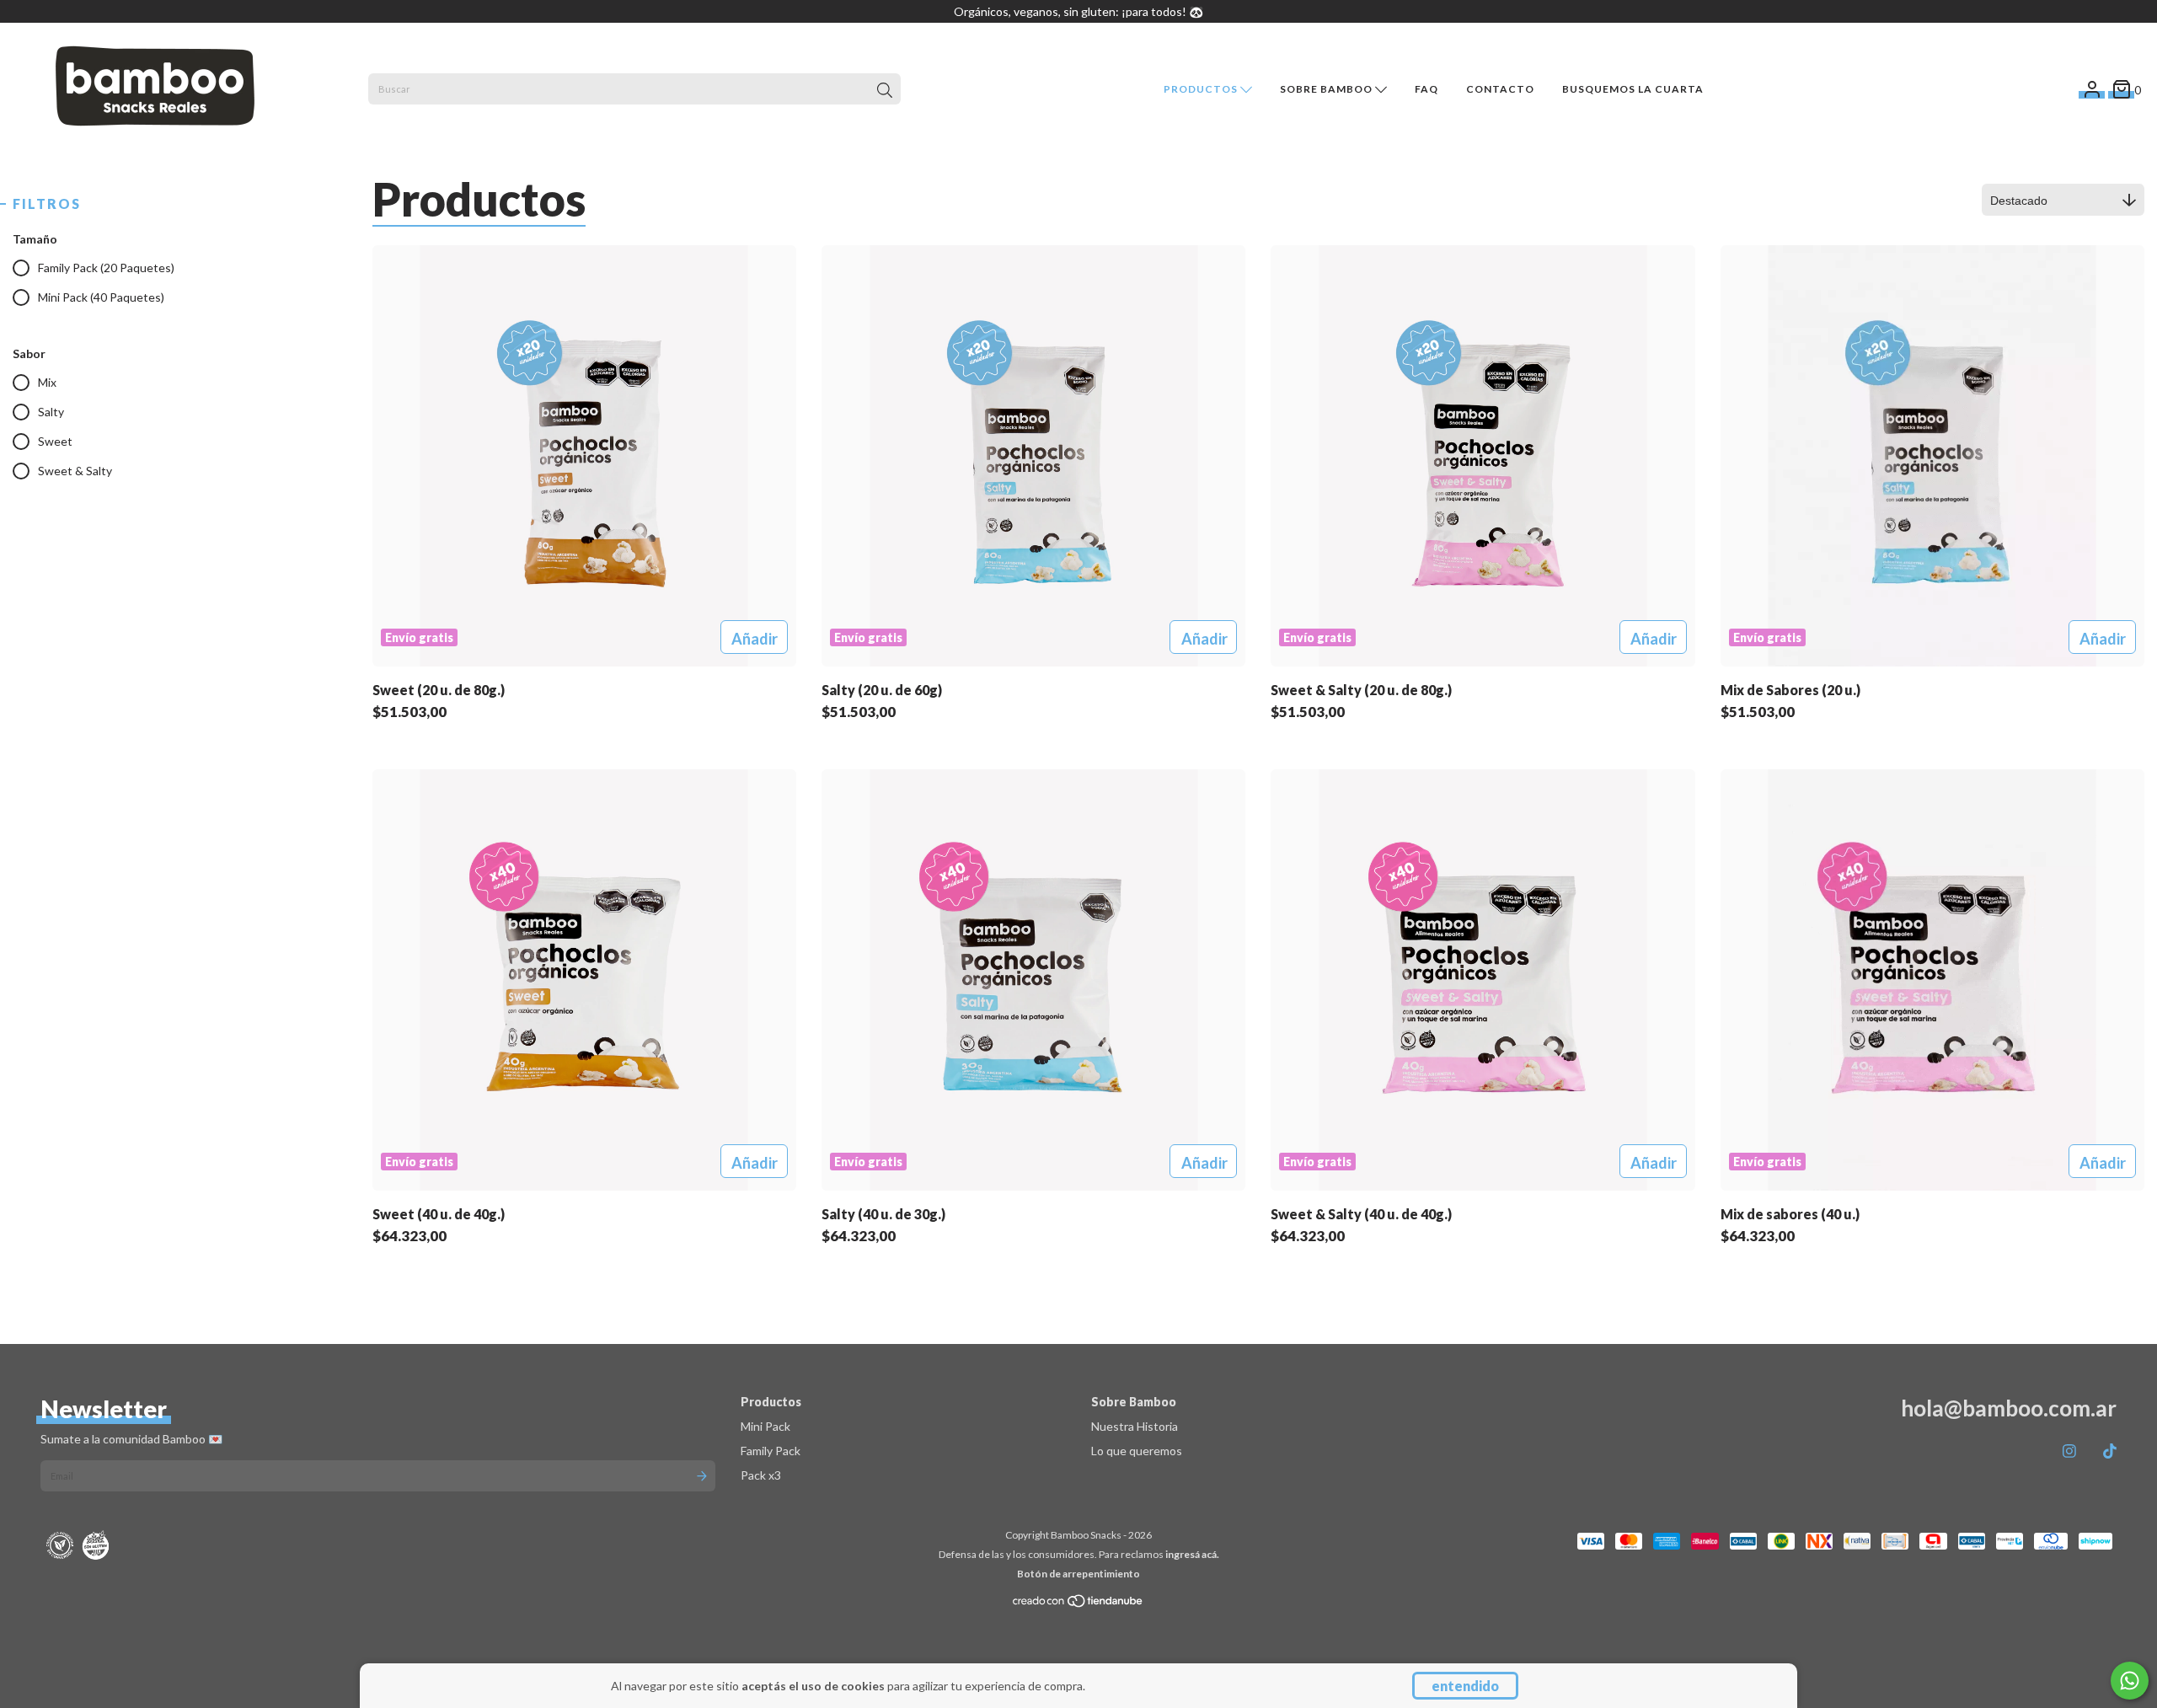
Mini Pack (765, 1426)
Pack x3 (761, 1475)
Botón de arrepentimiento (1078, 1574)
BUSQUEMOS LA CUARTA (1633, 89)
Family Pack (771, 1451)
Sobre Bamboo (1327, 89)
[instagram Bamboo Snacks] (2069, 1451)
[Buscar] (885, 91)
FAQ (1426, 89)
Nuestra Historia (1135, 1426)
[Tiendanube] (1078, 1605)
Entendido (1465, 1686)
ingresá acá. (1192, 1554)
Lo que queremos (1137, 1451)
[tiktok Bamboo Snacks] (2110, 1451)
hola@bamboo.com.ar (2009, 1408)
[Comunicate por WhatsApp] (2130, 1681)
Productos (1202, 89)
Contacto (1500, 89)
